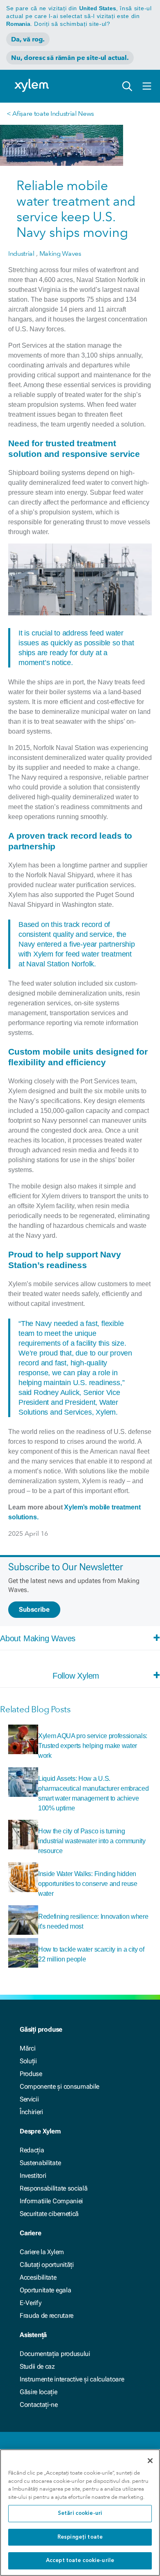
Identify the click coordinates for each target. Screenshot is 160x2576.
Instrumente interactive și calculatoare (72, 2379)
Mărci (27, 2048)
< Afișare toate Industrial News (50, 114)
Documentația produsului (55, 2354)
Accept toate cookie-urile (80, 2561)
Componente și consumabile (59, 2086)
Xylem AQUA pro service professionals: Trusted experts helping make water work (93, 1746)
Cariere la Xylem (42, 2252)
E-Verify (30, 2303)
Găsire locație (39, 2392)
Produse (31, 2074)
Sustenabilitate (40, 2163)
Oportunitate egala (45, 2290)
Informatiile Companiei (51, 2201)
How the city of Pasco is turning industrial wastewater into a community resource (92, 1841)
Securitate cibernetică (49, 2214)
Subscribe (34, 1609)
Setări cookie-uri (80, 2513)
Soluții (28, 2061)
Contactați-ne (39, 2405)
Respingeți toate (80, 2537)
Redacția (32, 2150)
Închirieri (31, 2112)
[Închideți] (150, 2461)
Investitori (33, 2176)
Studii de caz (37, 2366)
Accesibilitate (38, 2277)
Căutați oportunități (47, 2265)
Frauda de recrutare (47, 2316)
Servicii (29, 2099)
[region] (80, 2513)
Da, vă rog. (28, 39)
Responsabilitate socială (54, 2188)
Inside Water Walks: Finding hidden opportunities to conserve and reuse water (88, 1884)
